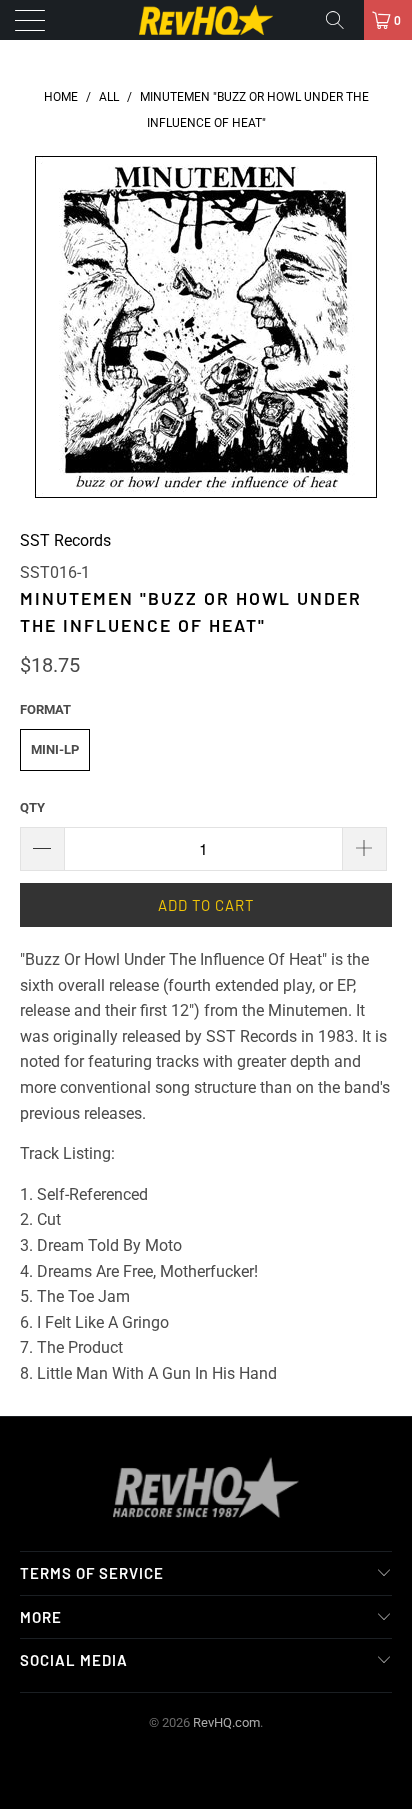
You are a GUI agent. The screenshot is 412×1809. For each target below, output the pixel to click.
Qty (32, 807)
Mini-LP (55, 749)
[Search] (342, 20)
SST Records (65, 540)
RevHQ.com (226, 1722)
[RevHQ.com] (206, 20)
